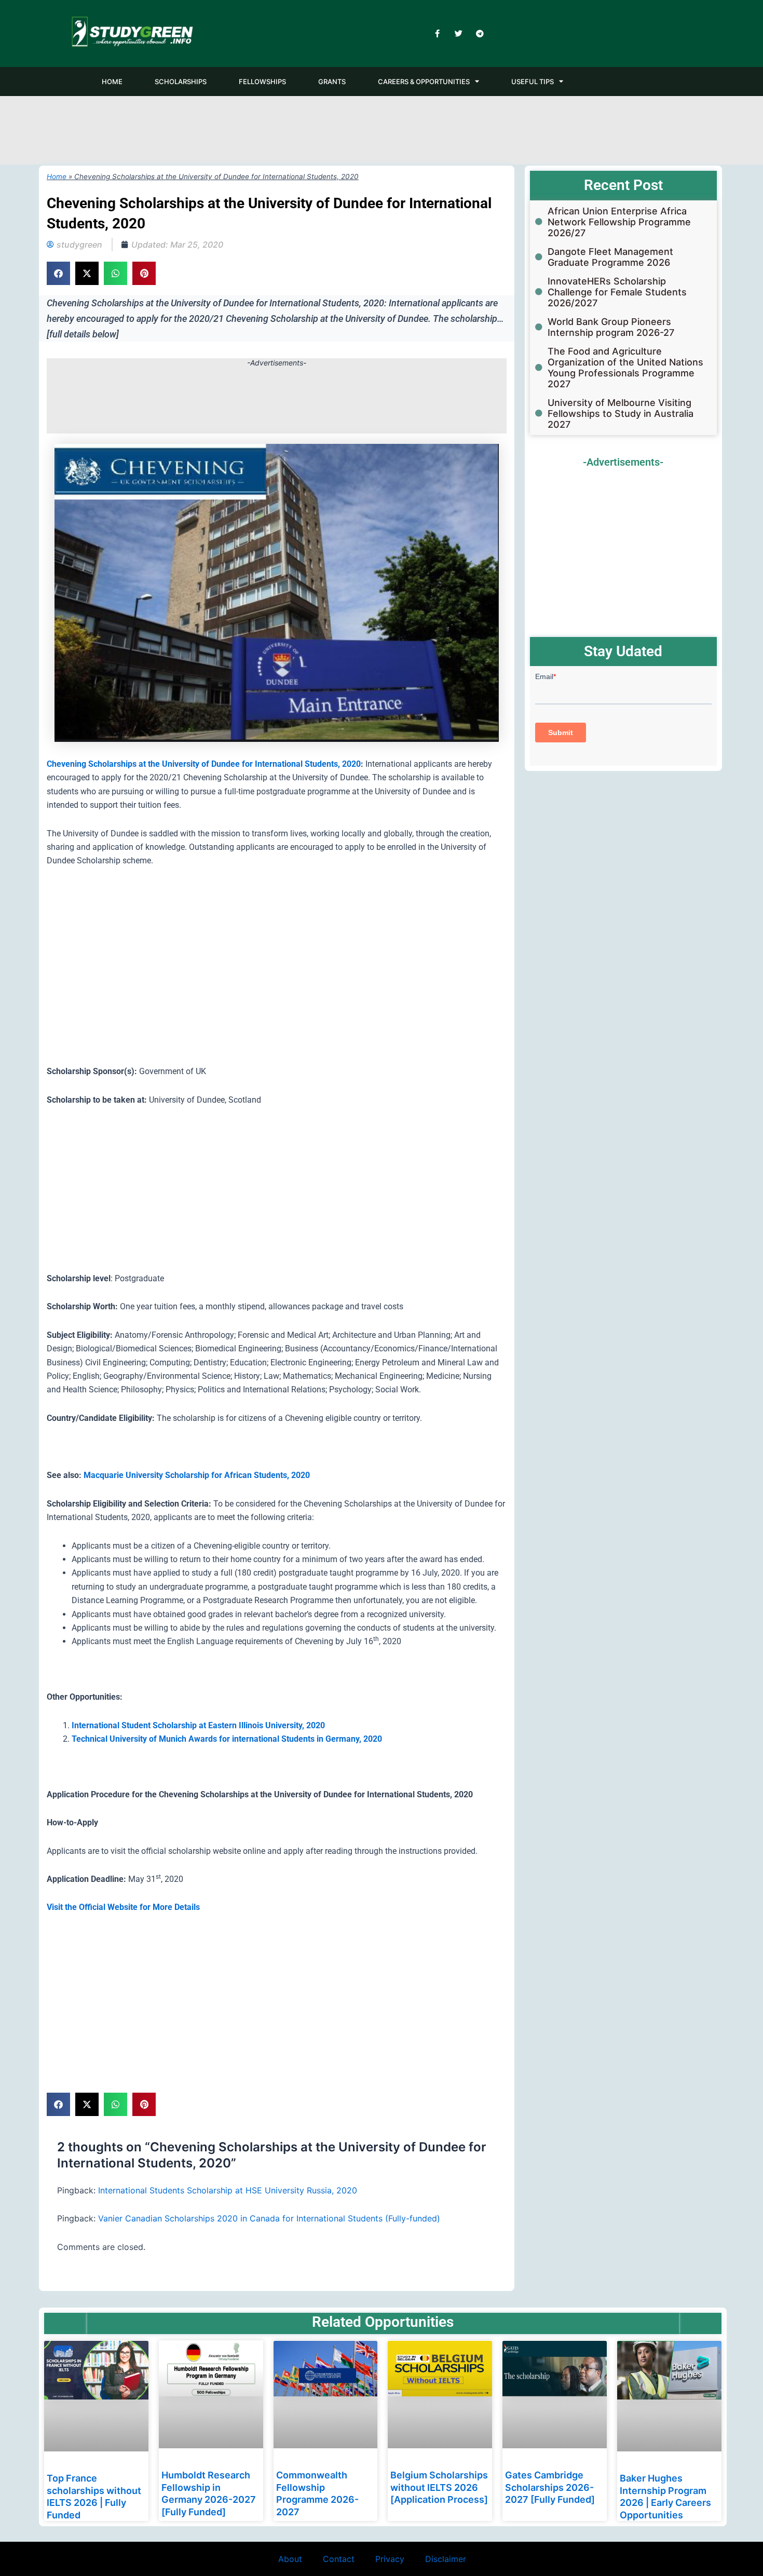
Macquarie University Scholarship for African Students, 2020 (197, 1475)
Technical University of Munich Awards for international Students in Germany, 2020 (227, 1739)
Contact (339, 2559)
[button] (58, 273)
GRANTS (332, 82)
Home (57, 177)
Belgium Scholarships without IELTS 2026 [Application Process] (439, 2488)
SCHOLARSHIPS (181, 82)
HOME (112, 82)
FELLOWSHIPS (262, 82)
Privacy (390, 2559)
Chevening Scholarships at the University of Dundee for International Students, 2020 (204, 764)
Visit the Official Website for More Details (123, 1907)
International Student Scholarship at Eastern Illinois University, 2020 (198, 1725)
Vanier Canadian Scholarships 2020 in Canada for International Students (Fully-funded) (269, 2218)
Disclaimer (446, 2559)
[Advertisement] (382, 128)
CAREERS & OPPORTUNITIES (424, 82)
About (290, 2559)
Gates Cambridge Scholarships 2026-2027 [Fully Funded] (550, 2488)
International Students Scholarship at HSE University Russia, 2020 (228, 2190)
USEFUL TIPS (533, 82)
